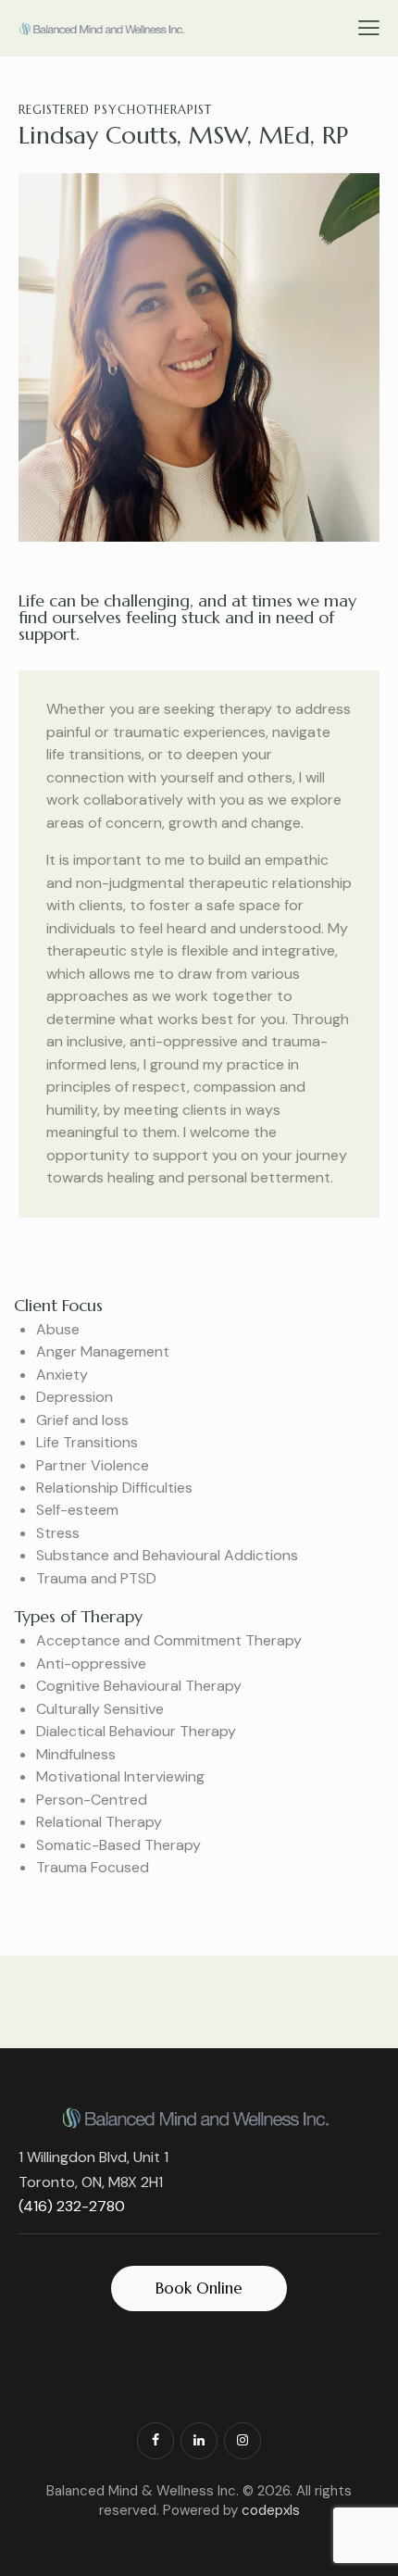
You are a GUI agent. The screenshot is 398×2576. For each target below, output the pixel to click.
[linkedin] (199, 2441)
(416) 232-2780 (72, 2206)
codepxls (271, 2510)
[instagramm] (243, 2441)
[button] (369, 27)
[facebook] (155, 2441)
